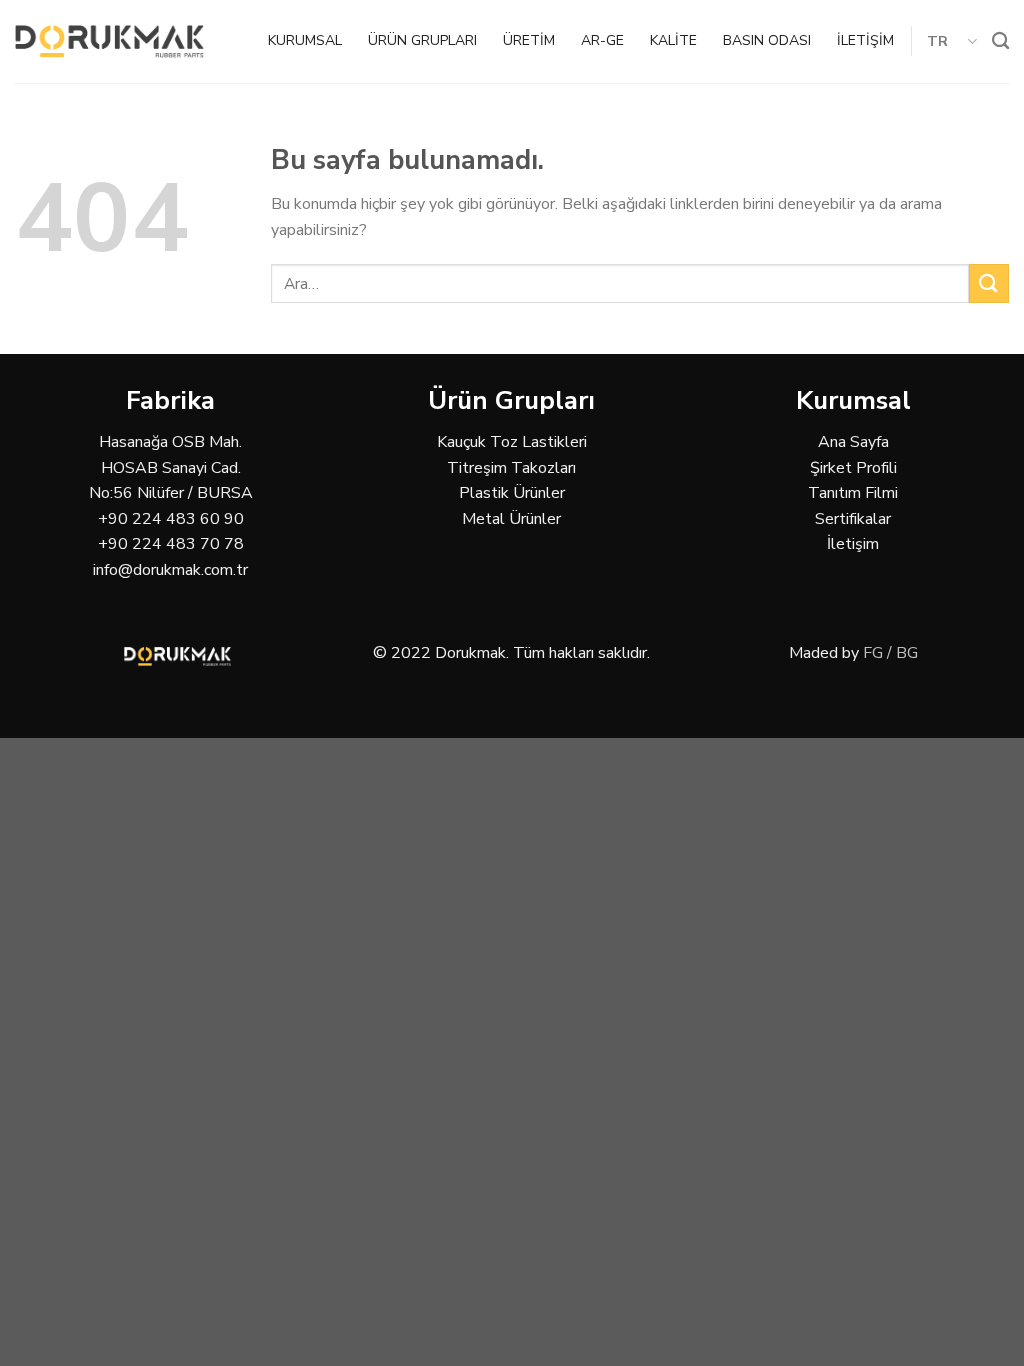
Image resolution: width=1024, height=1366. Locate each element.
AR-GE (602, 40)
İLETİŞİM (865, 40)
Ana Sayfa (853, 442)
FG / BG (890, 653)
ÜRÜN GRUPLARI (422, 40)
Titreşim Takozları (511, 468)
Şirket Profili (853, 468)
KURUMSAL (305, 40)
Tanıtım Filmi (853, 493)
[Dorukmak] (109, 41)
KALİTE (673, 40)
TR (938, 41)
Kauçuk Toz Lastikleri (512, 442)
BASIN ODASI (767, 40)
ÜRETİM (529, 40)
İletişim (853, 544)
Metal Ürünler (511, 519)
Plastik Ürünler (512, 493)
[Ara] (1000, 41)
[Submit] (989, 283)
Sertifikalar (853, 519)
